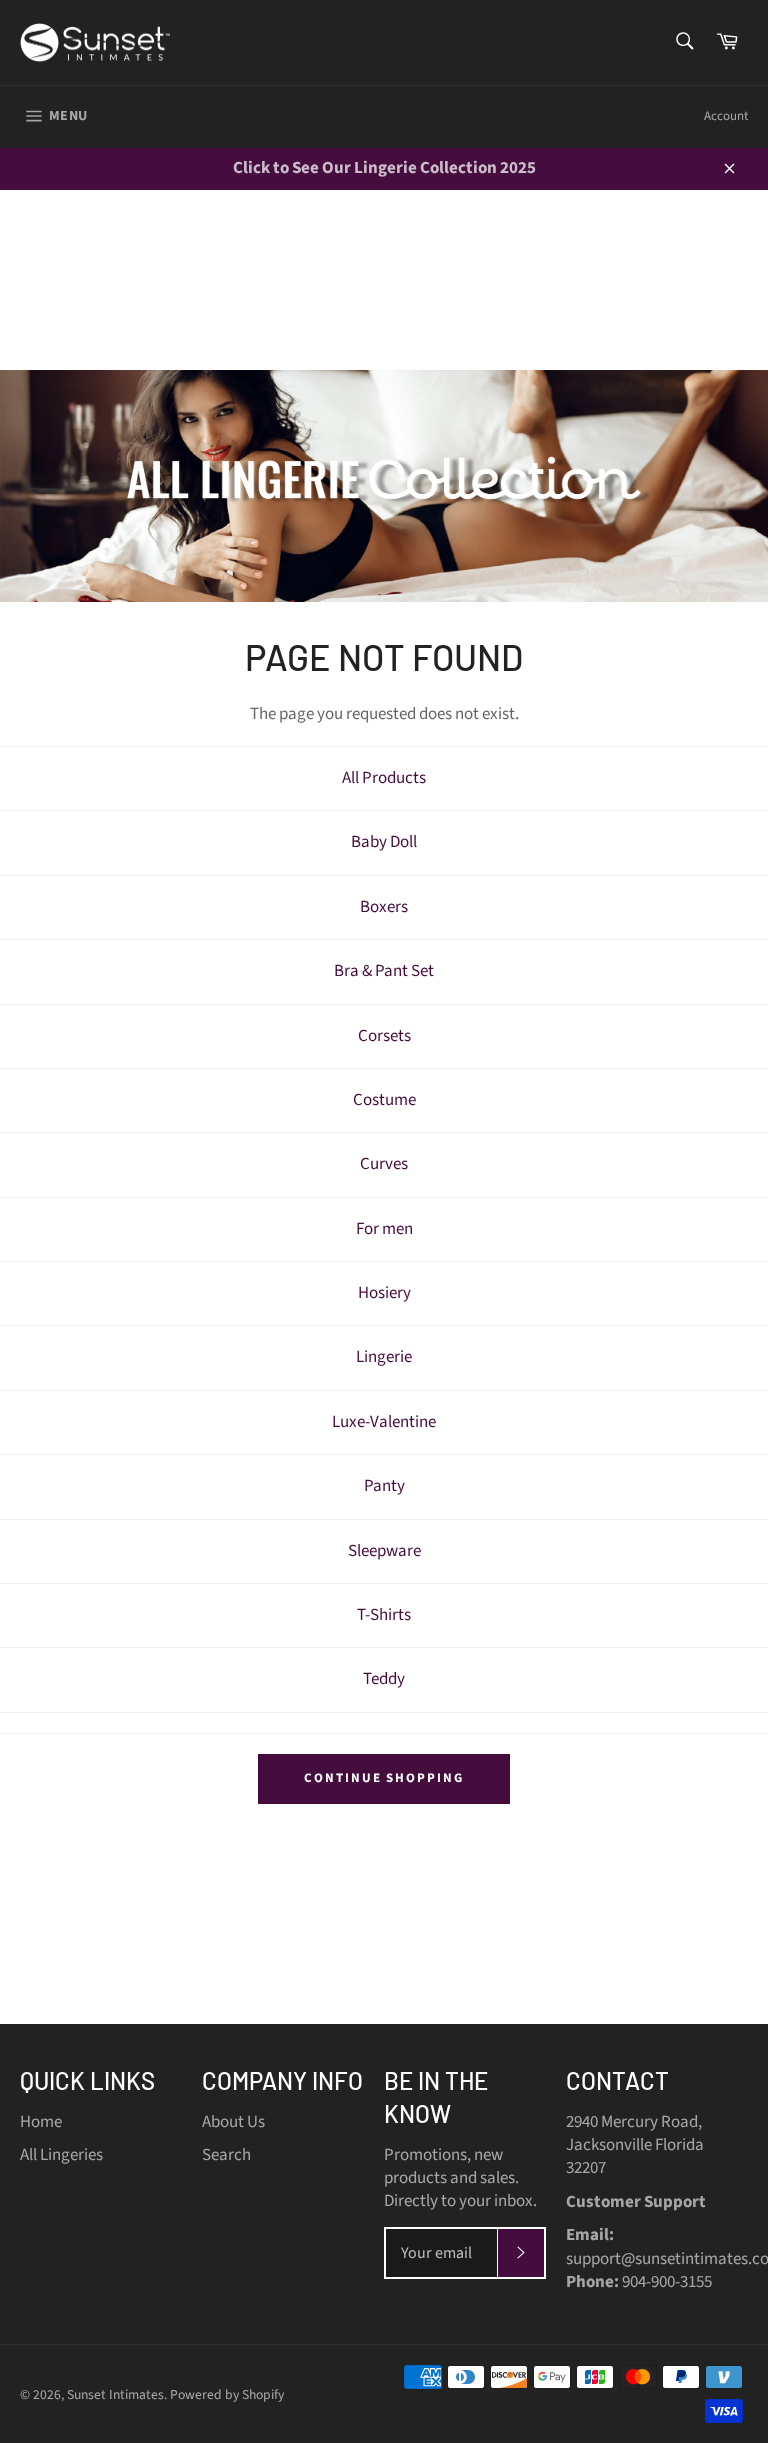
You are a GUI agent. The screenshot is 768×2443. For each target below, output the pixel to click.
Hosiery (384, 1293)
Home (41, 2122)
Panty (384, 1486)
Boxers (384, 907)
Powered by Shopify (227, 2394)
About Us (233, 2122)
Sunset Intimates (115, 2394)
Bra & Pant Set (384, 971)
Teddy (384, 1679)
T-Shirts (384, 1615)
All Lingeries (61, 2155)
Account (726, 116)
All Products (384, 778)
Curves (384, 1164)
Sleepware (384, 1551)
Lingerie (384, 1357)
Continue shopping (384, 1778)
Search (226, 2155)
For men (384, 1229)
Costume (384, 1100)
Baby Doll (384, 842)
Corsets (384, 1036)
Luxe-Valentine (384, 1422)
